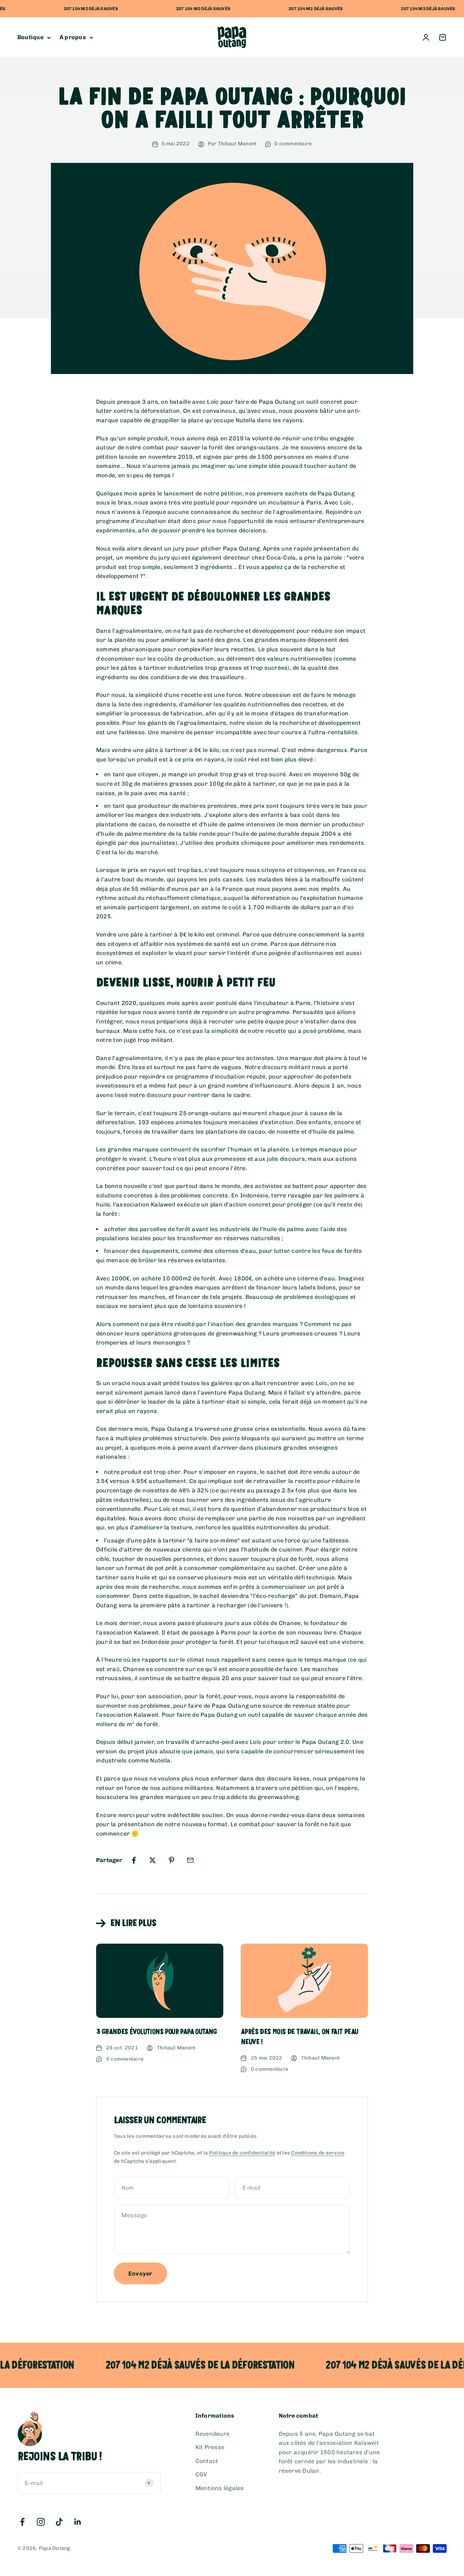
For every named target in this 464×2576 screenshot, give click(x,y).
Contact (207, 2461)
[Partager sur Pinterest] (171, 1860)
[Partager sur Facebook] (134, 1860)
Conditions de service (318, 2153)
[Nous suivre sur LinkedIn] (78, 2522)
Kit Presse (210, 2447)
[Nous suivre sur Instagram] (41, 2522)
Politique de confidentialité (242, 2153)
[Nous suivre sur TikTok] (59, 2522)
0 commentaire (293, 144)
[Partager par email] (190, 1860)
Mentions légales (220, 2488)
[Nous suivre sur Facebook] (22, 2522)
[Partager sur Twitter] (153, 1860)
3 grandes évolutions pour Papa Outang (156, 2032)
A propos (73, 38)
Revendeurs (212, 2434)
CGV (201, 2474)
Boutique (30, 38)
